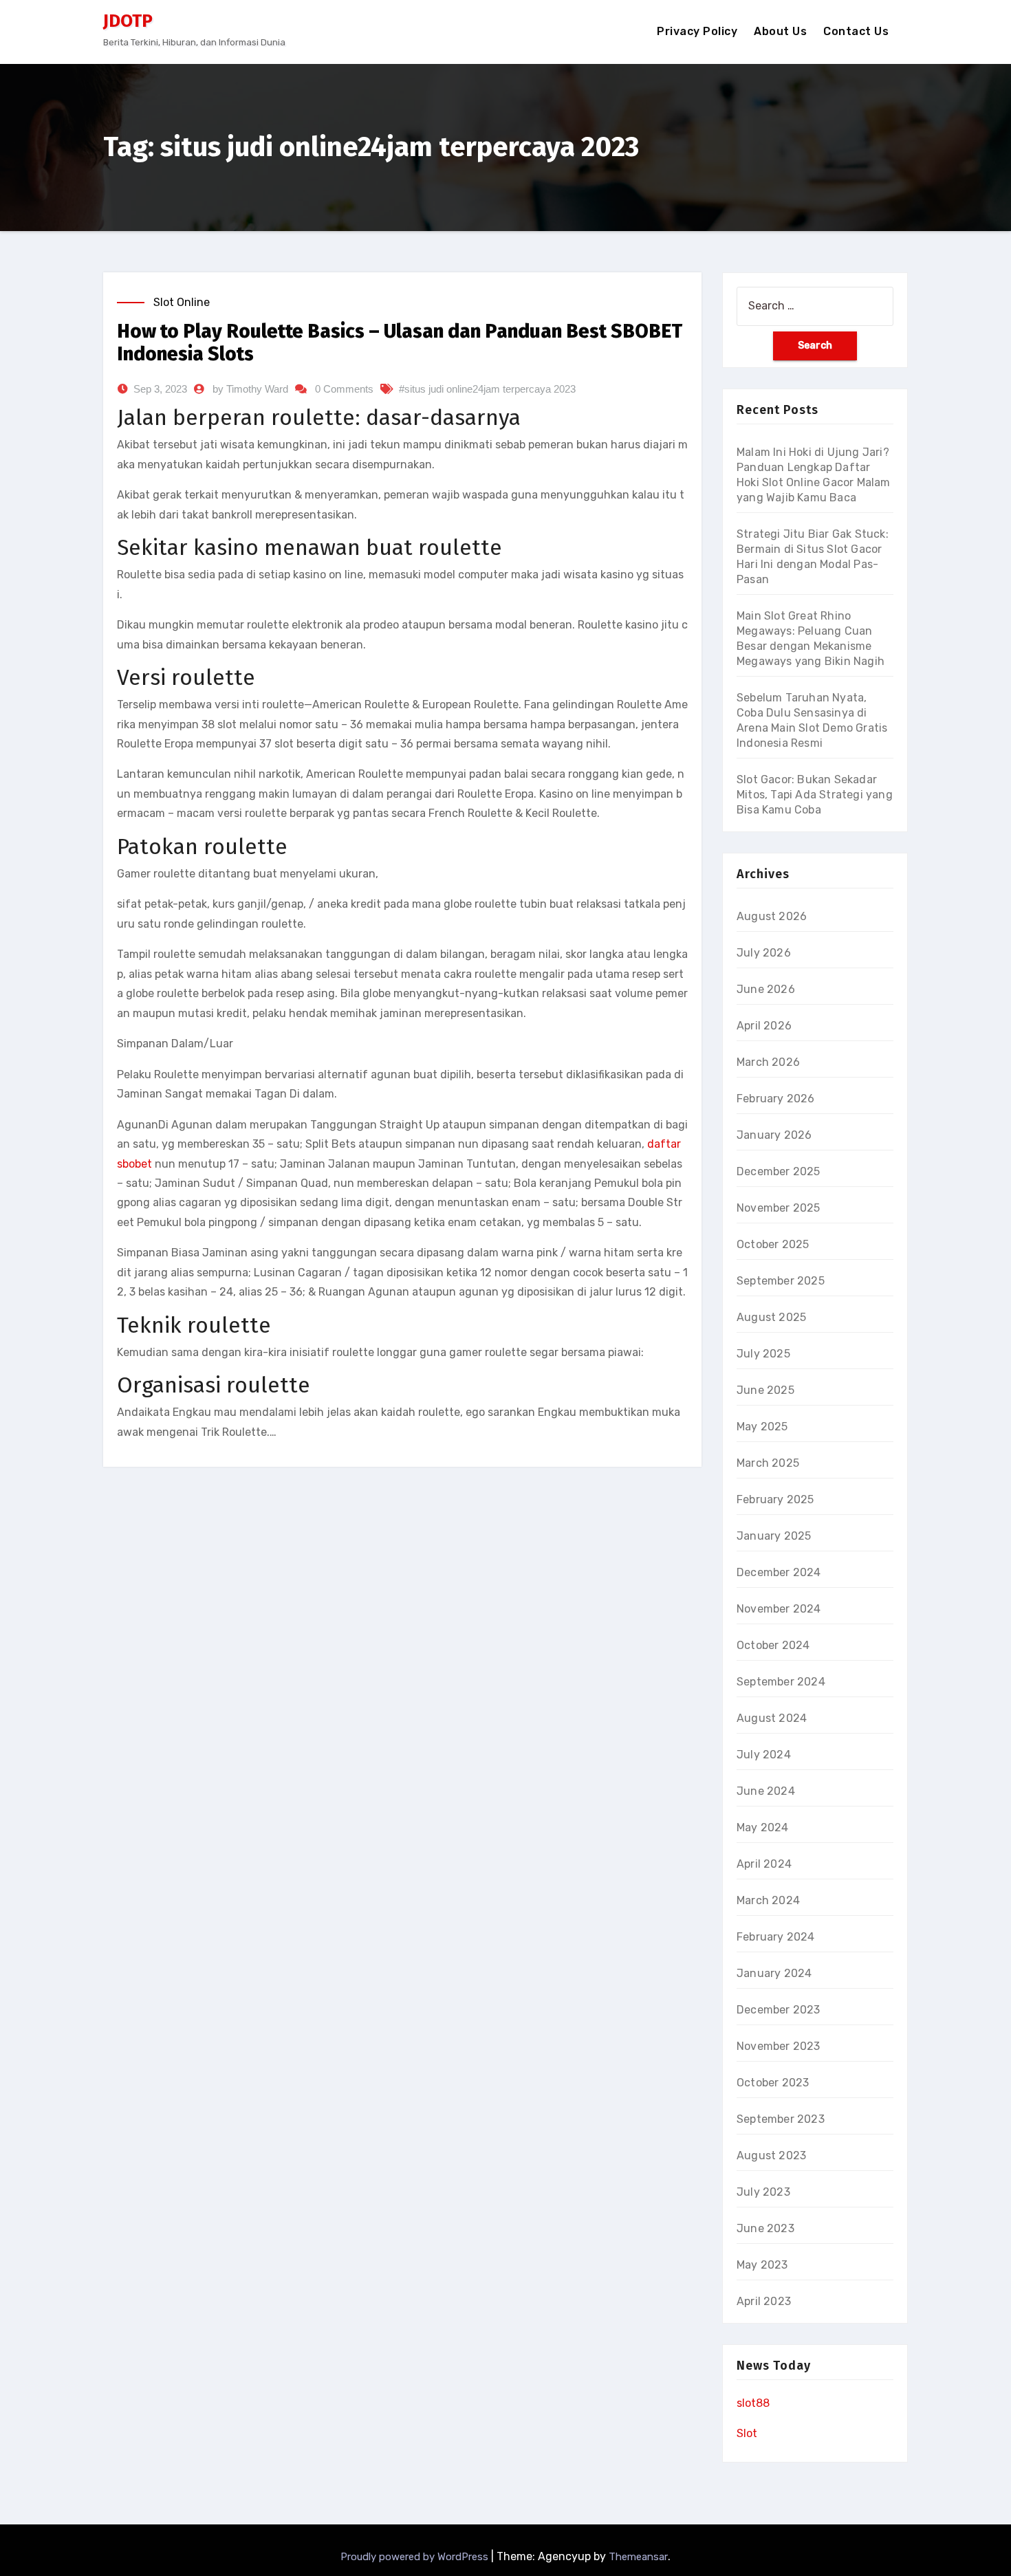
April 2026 (764, 1026)
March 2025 (768, 1463)
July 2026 (764, 953)
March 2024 (768, 1900)
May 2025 (762, 1427)
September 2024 (781, 1682)
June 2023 (765, 2228)
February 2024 (776, 1937)
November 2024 (779, 1609)
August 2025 (771, 1317)
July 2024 (764, 1755)
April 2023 (764, 2301)
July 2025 (763, 1354)
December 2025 (779, 1171)
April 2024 (764, 1864)
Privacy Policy (697, 31)
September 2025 (781, 1281)
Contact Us (856, 31)
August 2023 (771, 2155)
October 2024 (773, 1645)
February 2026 (776, 1099)
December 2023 (779, 2010)
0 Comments (344, 389)
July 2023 (763, 2192)
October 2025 (773, 1244)
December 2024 (779, 1572)
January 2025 (774, 1536)
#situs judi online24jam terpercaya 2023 (487, 389)
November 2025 (779, 1208)
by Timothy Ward (250, 389)
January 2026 (774, 1135)
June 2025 (765, 1390)
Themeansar (638, 2557)
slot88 (753, 2403)
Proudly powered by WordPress (416, 2557)
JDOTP (128, 21)
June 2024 (766, 1791)
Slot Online (182, 302)
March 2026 (768, 1062)
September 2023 (781, 2119)
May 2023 (762, 2265)
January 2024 (774, 1973)
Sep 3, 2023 (160, 389)
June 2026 (766, 989)
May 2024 (763, 1827)
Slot (747, 2433)
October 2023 (773, 2083)
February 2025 (775, 1499)
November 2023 (779, 2046)
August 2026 (772, 916)
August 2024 (772, 1718)
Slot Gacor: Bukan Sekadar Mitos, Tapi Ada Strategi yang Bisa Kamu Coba (815, 795)
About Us (780, 31)
